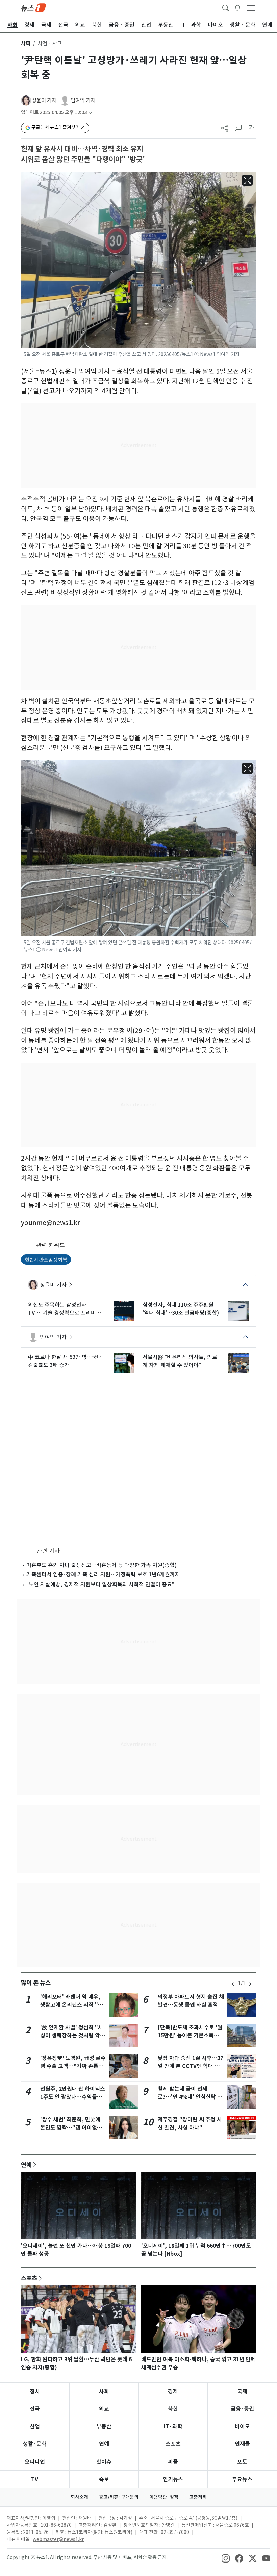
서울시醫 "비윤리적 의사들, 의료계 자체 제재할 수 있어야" (180, 1361)
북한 (173, 2409)
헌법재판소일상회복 (46, 1259)
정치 (35, 2391)
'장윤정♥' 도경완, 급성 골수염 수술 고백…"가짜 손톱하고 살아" (73, 2066)
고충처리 (198, 2497)
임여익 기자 (83, 100)
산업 (35, 2426)
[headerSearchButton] (226, 7)
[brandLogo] (33, 7)
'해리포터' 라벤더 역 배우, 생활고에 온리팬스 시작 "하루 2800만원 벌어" (72, 2005)
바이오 (242, 2426)
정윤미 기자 (44, 100)
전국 (35, 2409)
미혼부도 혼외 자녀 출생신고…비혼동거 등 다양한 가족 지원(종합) (102, 1565)
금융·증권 (242, 2409)
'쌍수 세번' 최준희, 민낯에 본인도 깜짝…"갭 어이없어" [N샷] (73, 2128)
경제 (173, 2391)
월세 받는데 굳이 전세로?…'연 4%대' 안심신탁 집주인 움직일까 (190, 2097)
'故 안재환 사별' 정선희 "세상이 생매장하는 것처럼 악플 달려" (73, 2036)
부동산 (104, 2426)
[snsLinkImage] (226, 2558)
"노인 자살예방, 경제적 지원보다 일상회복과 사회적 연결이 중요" (100, 1584)
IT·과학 (173, 2426)
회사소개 (79, 2497)
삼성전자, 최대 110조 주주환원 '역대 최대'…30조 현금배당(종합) (181, 1309)
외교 (104, 2409)
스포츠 (29, 2278)
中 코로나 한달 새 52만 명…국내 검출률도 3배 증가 (65, 1361)
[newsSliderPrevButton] (233, 1984)
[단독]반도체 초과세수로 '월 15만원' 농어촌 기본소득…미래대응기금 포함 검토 (190, 2036)
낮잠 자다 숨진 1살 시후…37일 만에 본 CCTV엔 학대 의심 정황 (191, 2066)
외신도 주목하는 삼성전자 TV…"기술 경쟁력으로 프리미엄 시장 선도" (65, 1309)
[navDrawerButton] (251, 8)
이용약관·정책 (164, 2497)
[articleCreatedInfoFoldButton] (90, 112)
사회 (26, 43)
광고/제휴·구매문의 (119, 2497)
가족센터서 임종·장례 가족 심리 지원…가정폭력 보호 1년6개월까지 (103, 1574)
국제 (242, 2391)
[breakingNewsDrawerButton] (237, 7)
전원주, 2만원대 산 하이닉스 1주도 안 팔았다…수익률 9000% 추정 (73, 2097)
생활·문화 (35, 2444)
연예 (26, 2165)
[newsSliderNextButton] (250, 1984)
